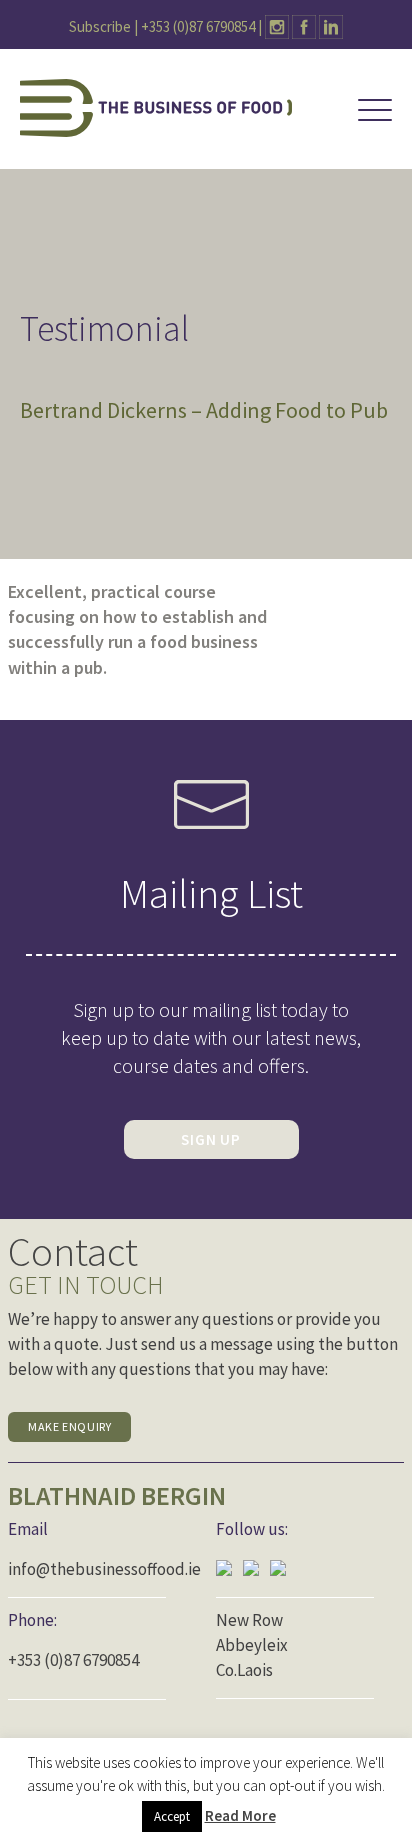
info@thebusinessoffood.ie (104, 1569)
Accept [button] (172, 1816)
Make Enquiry (69, 1426)
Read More (240, 1815)
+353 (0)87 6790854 (198, 26)
